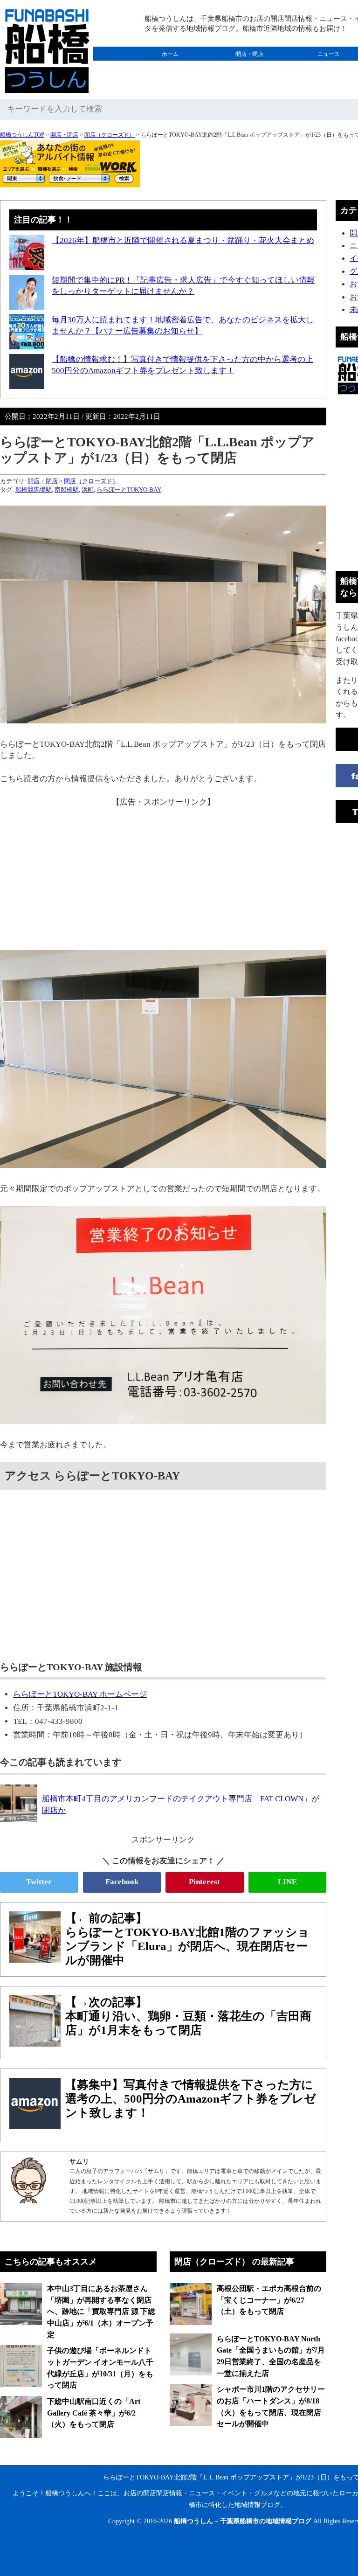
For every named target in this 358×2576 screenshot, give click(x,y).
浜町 (88, 490)
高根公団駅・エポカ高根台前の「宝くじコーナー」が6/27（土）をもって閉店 (269, 2300)
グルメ (170, 68)
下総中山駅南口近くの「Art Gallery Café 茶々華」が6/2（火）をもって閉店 (94, 2413)
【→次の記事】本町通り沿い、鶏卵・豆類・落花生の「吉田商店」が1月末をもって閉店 (188, 2016)
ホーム (170, 54)
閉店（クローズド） (110, 135)
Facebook (122, 1882)
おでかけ (249, 68)
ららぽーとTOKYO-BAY (129, 490)
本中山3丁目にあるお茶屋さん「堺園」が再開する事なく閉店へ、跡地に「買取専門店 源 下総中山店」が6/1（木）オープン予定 (101, 2312)
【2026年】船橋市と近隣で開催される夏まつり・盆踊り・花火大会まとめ (183, 240)
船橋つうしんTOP (22, 135)
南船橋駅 (67, 490)
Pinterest (204, 1882)
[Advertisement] (163, 873)
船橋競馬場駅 (34, 490)
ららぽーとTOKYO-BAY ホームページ (80, 1694)
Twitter (39, 1882)
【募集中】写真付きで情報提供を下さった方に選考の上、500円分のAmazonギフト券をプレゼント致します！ (191, 2099)
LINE (287, 1882)
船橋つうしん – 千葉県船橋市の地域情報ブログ (243, 2521)
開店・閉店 (249, 54)
